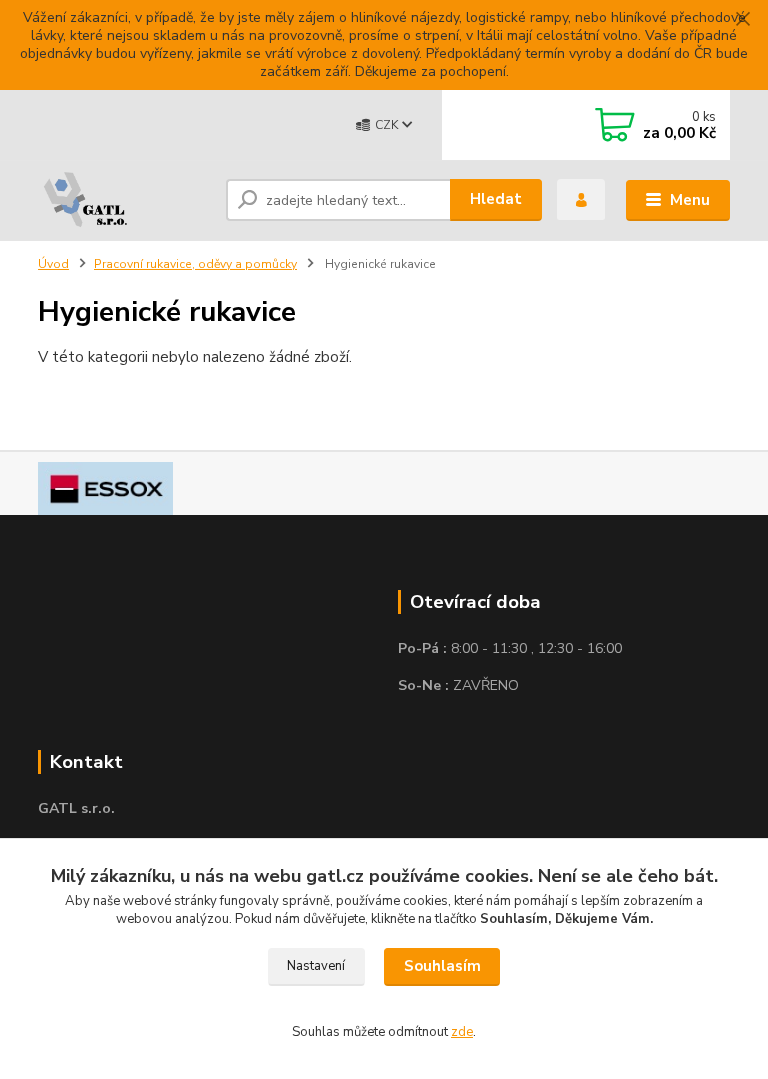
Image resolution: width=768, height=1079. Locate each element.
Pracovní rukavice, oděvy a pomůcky (195, 264)
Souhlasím (442, 966)
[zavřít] (743, 20)
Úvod (53, 264)
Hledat (496, 199)
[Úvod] (124, 200)
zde (462, 1032)
